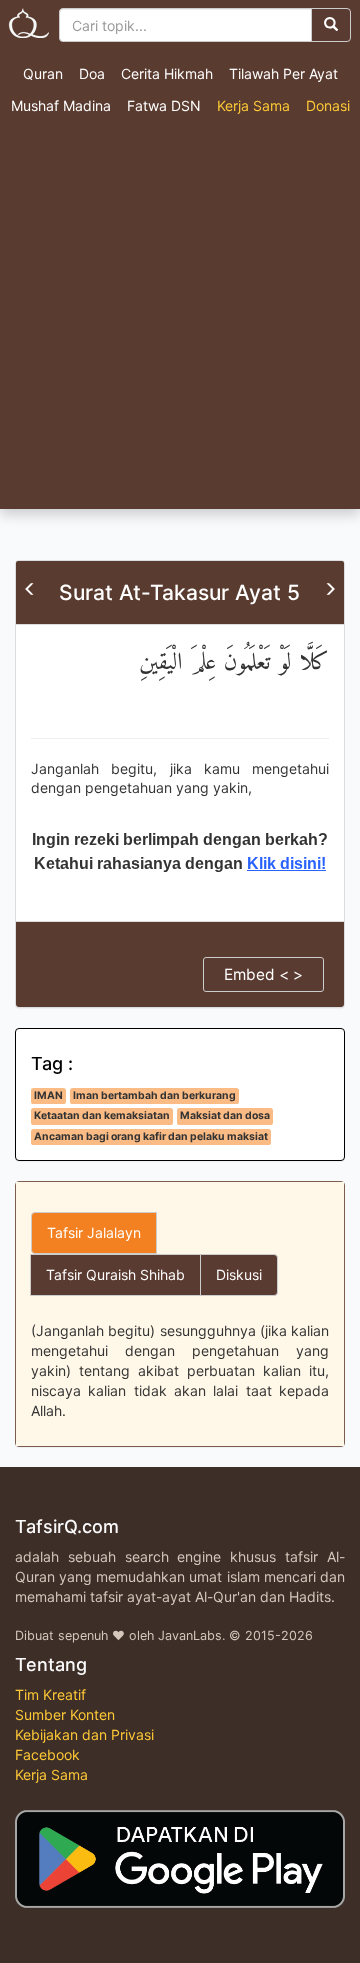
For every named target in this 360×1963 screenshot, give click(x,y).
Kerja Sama (253, 105)
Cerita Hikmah (167, 73)
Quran (43, 73)
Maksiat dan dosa (225, 1115)
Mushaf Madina (61, 105)
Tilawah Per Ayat (283, 73)
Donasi (328, 105)
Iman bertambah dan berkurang (154, 1095)
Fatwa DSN (164, 105)
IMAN (48, 1095)
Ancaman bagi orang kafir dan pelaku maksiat (151, 1136)
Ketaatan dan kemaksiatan (102, 1115)
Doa (92, 73)
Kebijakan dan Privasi (84, 1734)
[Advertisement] (180, 319)
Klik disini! (286, 863)
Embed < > (263, 974)
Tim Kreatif (50, 1694)
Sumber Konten (65, 1714)
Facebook (47, 1754)
